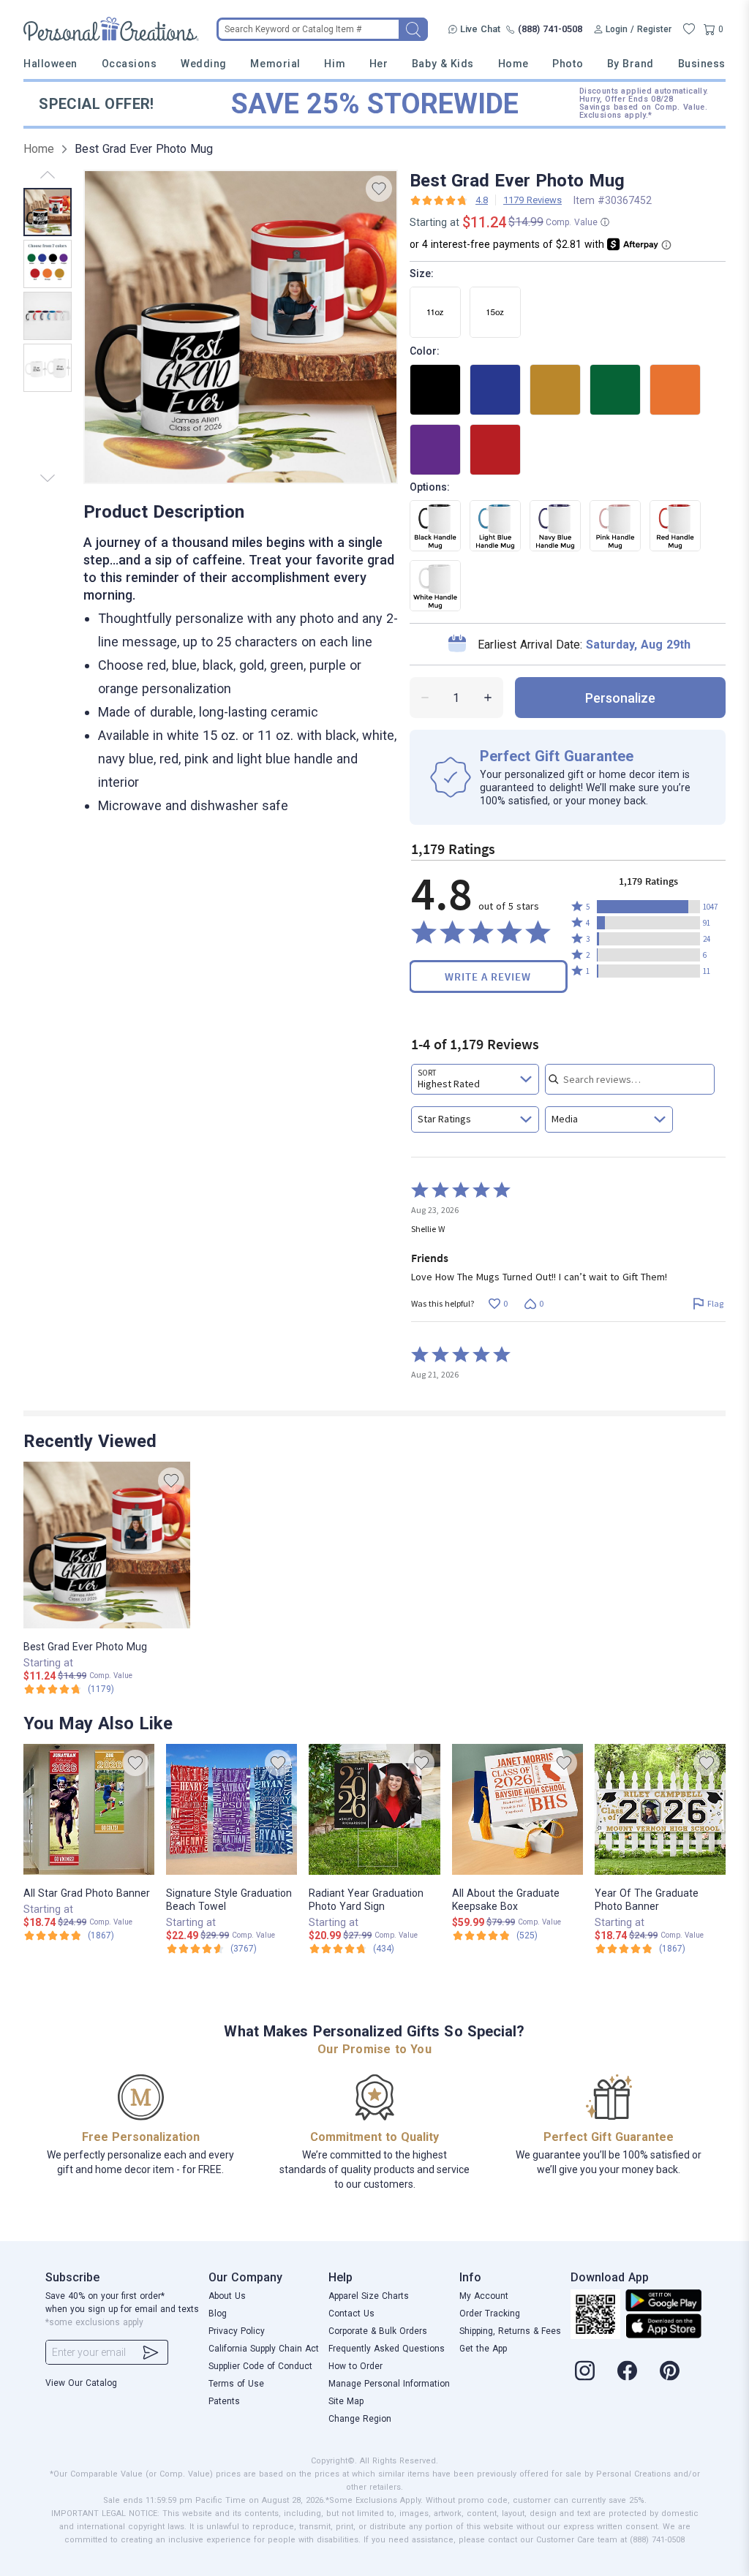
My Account (484, 2296)
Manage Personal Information (389, 2384)
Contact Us (351, 2314)
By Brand (631, 64)
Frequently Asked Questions (387, 2349)
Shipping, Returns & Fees (510, 2331)
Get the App (483, 2349)
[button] (648, 907)
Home (513, 64)
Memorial (275, 64)
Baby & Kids (443, 64)
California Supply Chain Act (264, 2349)
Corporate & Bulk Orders (378, 2331)
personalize (620, 698)
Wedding (204, 64)
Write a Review (488, 977)
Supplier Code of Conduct (260, 2366)
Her (379, 64)
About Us (227, 2296)
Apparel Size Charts (369, 2296)
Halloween (50, 64)
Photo (568, 64)
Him (335, 64)
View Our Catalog (81, 2383)
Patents (224, 2401)
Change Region (360, 2419)
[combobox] (475, 1079)
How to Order (355, 2366)
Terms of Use (236, 2384)
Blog (218, 2314)
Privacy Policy (237, 2331)
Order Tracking (490, 2314)
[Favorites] (689, 29)
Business (702, 64)
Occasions (129, 64)
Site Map (346, 2401)
